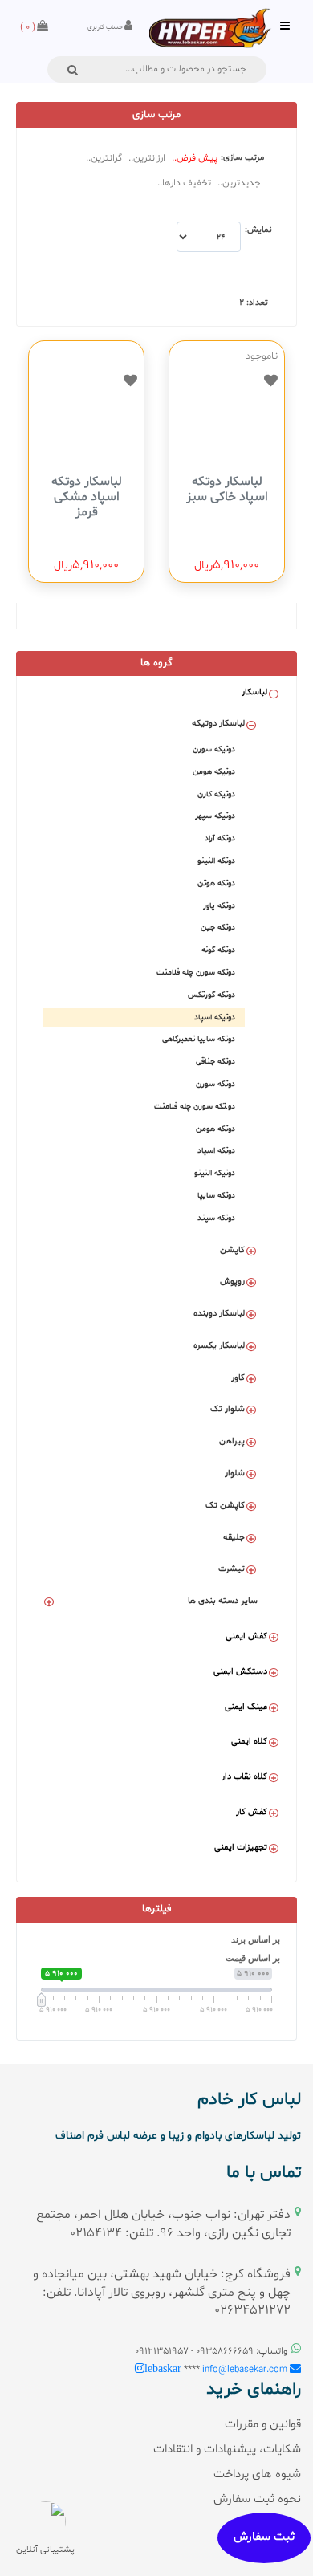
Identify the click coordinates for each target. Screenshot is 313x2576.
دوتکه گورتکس (211, 995)
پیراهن (232, 1441)
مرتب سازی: (242, 158)
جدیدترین (242, 183)
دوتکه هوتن (216, 883)
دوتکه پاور (219, 906)
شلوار (235, 1473)
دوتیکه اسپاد (215, 1017)
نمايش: (258, 230)
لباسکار (254, 692)
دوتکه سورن (215, 1084)
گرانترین (106, 158)
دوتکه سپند (216, 1218)
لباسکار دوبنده (219, 1314)
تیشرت (232, 1569)
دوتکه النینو (216, 861)
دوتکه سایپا (216, 1196)
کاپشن (232, 1250)
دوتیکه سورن (214, 749)
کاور (238, 1378)
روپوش (232, 1282)
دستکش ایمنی (240, 1672)
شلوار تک (228, 1409)
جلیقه (234, 1538)
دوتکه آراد (220, 838)
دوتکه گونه (218, 950)
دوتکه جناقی (215, 1062)
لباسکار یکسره (219, 1346)
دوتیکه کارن (216, 794)
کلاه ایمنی (249, 1742)
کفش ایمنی (246, 1636)
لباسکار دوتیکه (218, 724)
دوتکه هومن (215, 1129)
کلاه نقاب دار (244, 1777)
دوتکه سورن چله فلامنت (196, 973)
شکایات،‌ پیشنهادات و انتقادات (227, 2450)
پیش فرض (197, 158)
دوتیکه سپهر (215, 816)
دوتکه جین (218, 928)
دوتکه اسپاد (216, 1151)
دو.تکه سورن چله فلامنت (195, 1107)
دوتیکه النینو (215, 1173)
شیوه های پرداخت (257, 2474)
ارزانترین (149, 158)
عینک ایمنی (246, 1707)
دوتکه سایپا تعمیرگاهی (199, 1039)
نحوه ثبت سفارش (257, 2499)
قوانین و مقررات (263, 2425)
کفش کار (252, 1812)
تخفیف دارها (187, 183)
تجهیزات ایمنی (241, 1848)
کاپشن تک (225, 1506)
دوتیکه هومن (214, 772)
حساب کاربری (106, 28)
